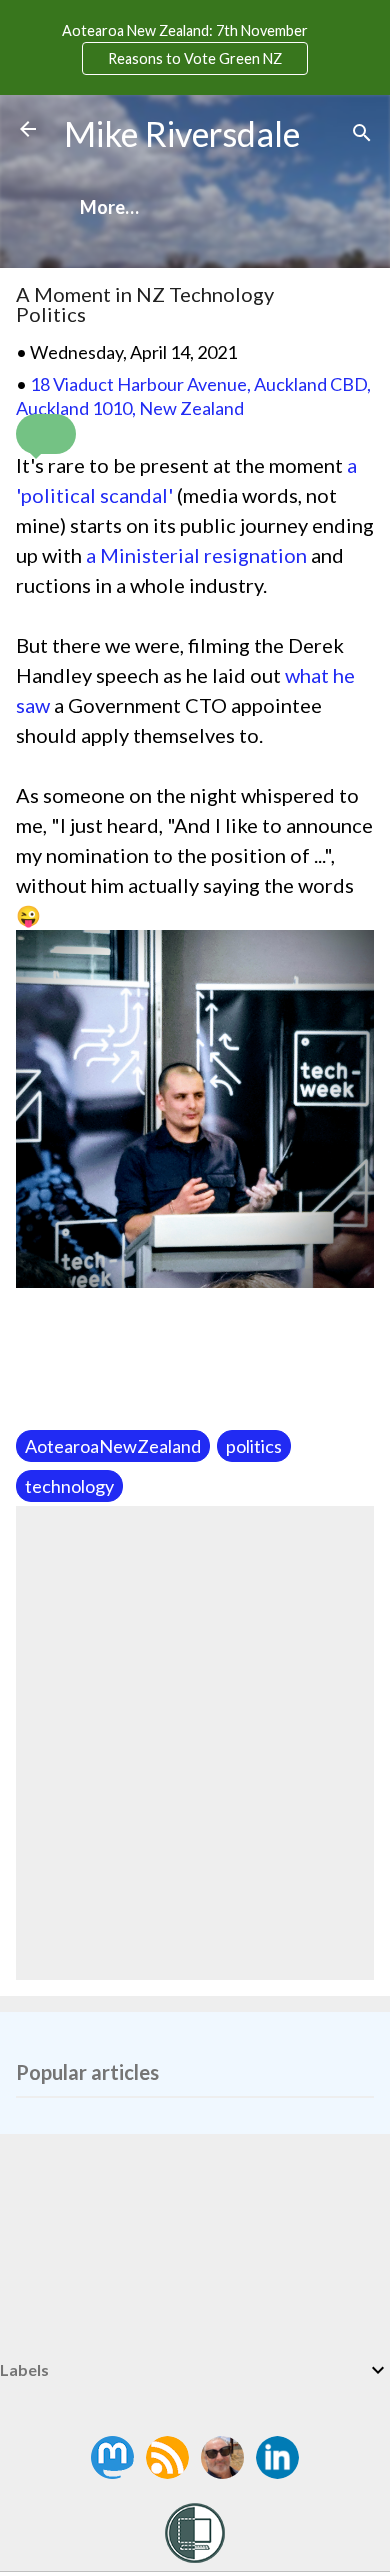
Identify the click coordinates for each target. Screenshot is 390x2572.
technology (69, 1486)
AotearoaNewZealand (113, 1446)
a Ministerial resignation (196, 555)
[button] (46, 434)
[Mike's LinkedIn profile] (277, 2472)
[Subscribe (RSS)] (169, 2472)
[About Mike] (224, 2472)
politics (254, 1446)
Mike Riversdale (182, 133)
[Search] (362, 135)
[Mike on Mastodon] (114, 2472)
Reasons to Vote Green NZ (195, 58)
